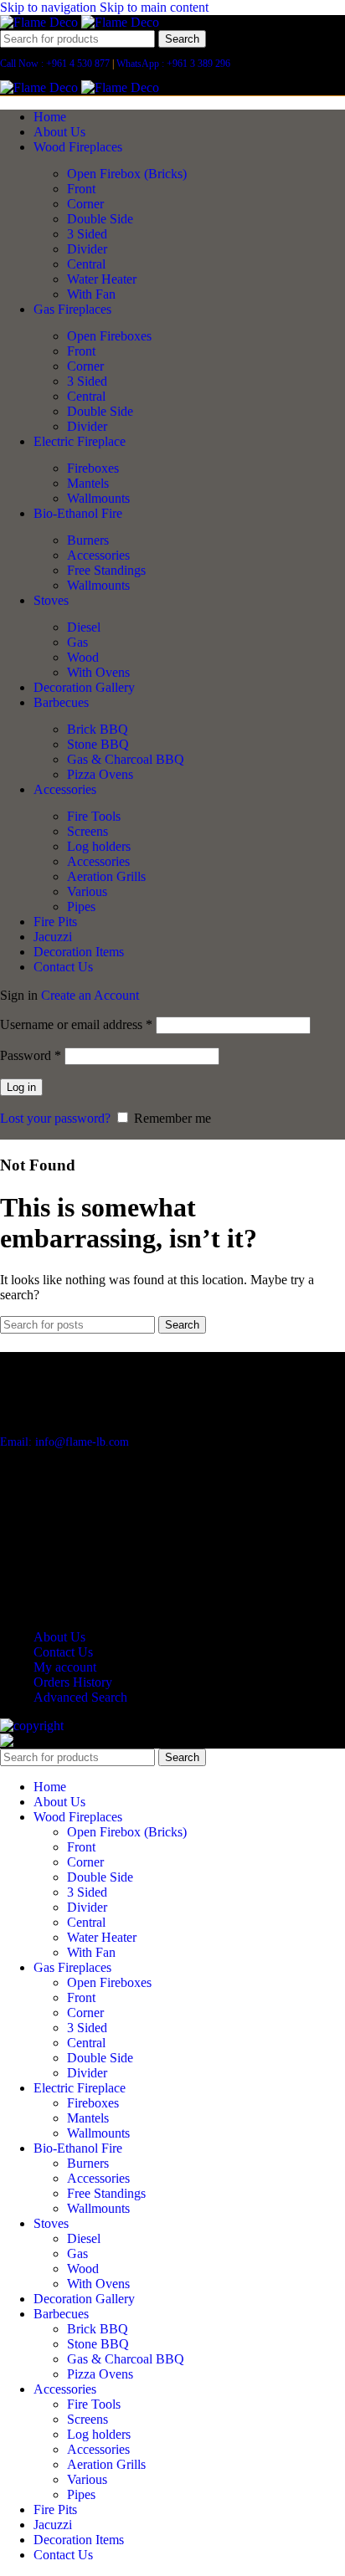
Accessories (98, 555)
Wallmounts (98, 498)
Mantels (88, 483)
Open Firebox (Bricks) (127, 174)
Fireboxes (93, 468)
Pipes (81, 906)
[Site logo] (41, 22)
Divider (87, 249)
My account (65, 1667)
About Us (59, 1637)
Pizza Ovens (100, 774)
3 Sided (87, 234)
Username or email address (76, 1024)
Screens (88, 831)
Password (31, 1055)
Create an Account (90, 995)
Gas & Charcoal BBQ (126, 759)
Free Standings (106, 570)
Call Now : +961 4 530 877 (55, 64)
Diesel (84, 627)
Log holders (99, 846)
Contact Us (63, 1652)
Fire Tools (94, 816)
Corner (85, 204)
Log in (21, 1087)
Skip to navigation (50, 7)
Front (81, 189)
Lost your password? (55, 1118)
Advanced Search (80, 1697)
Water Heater (102, 279)
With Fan (91, 294)
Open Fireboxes (109, 336)
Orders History (73, 1682)
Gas (77, 642)
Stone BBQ (98, 744)
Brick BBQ (98, 729)
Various (87, 891)
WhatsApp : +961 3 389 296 (173, 64)
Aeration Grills (106, 876)
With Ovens (98, 672)
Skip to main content (154, 7)
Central (86, 264)
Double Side (100, 219)
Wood (83, 657)
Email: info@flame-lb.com (64, 1442)
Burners (88, 540)
